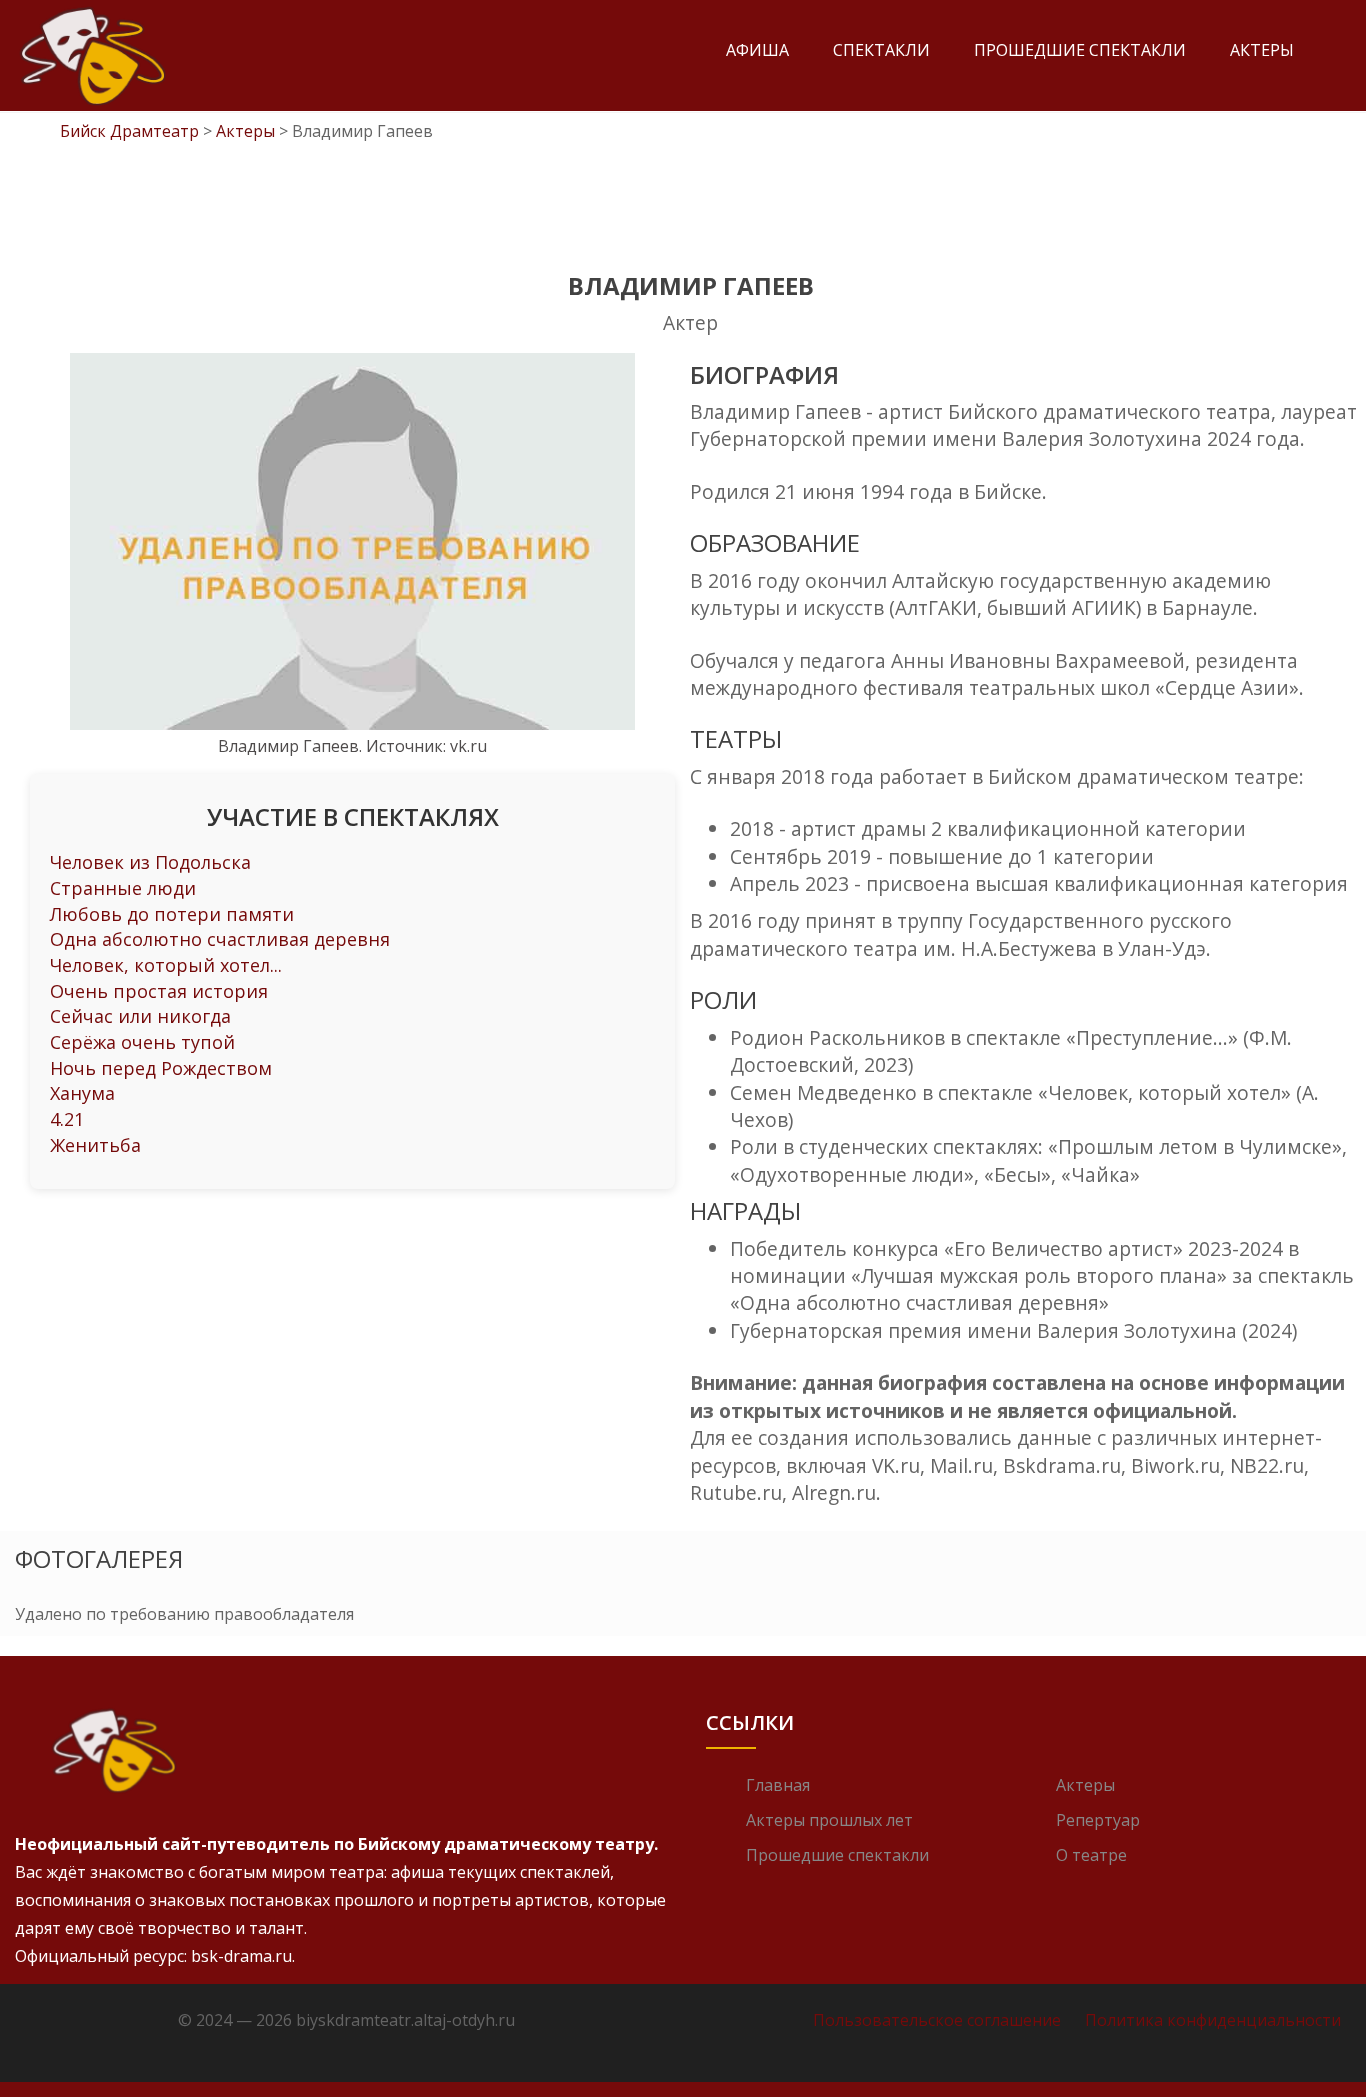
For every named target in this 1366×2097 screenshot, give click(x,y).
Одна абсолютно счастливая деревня (220, 939)
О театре (1091, 1855)
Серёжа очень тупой (142, 1042)
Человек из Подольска (150, 862)
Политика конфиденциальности (1213, 2020)
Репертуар (1098, 1820)
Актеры (1262, 50)
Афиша (757, 50)
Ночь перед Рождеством (161, 1068)
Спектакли (881, 50)
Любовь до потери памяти (172, 914)
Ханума (82, 1093)
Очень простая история (159, 991)
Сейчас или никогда (140, 1016)
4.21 (67, 1119)
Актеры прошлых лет (829, 1820)
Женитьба (95, 1145)
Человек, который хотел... (166, 965)
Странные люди (123, 888)
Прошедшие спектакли (1080, 50)
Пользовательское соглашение (937, 2020)
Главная (778, 1785)
